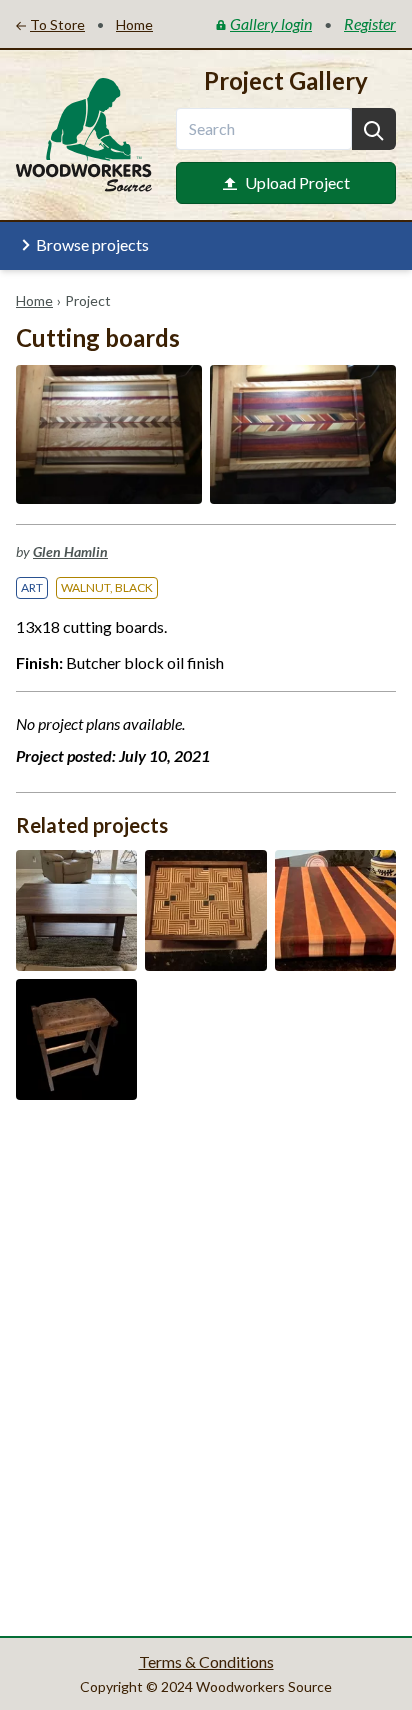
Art (32, 587)
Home (34, 300)
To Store (57, 24)
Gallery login (271, 23)
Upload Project (297, 182)
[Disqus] (206, 1366)
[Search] (374, 129)
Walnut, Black (107, 587)
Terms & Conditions (206, 1661)
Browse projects (92, 244)
